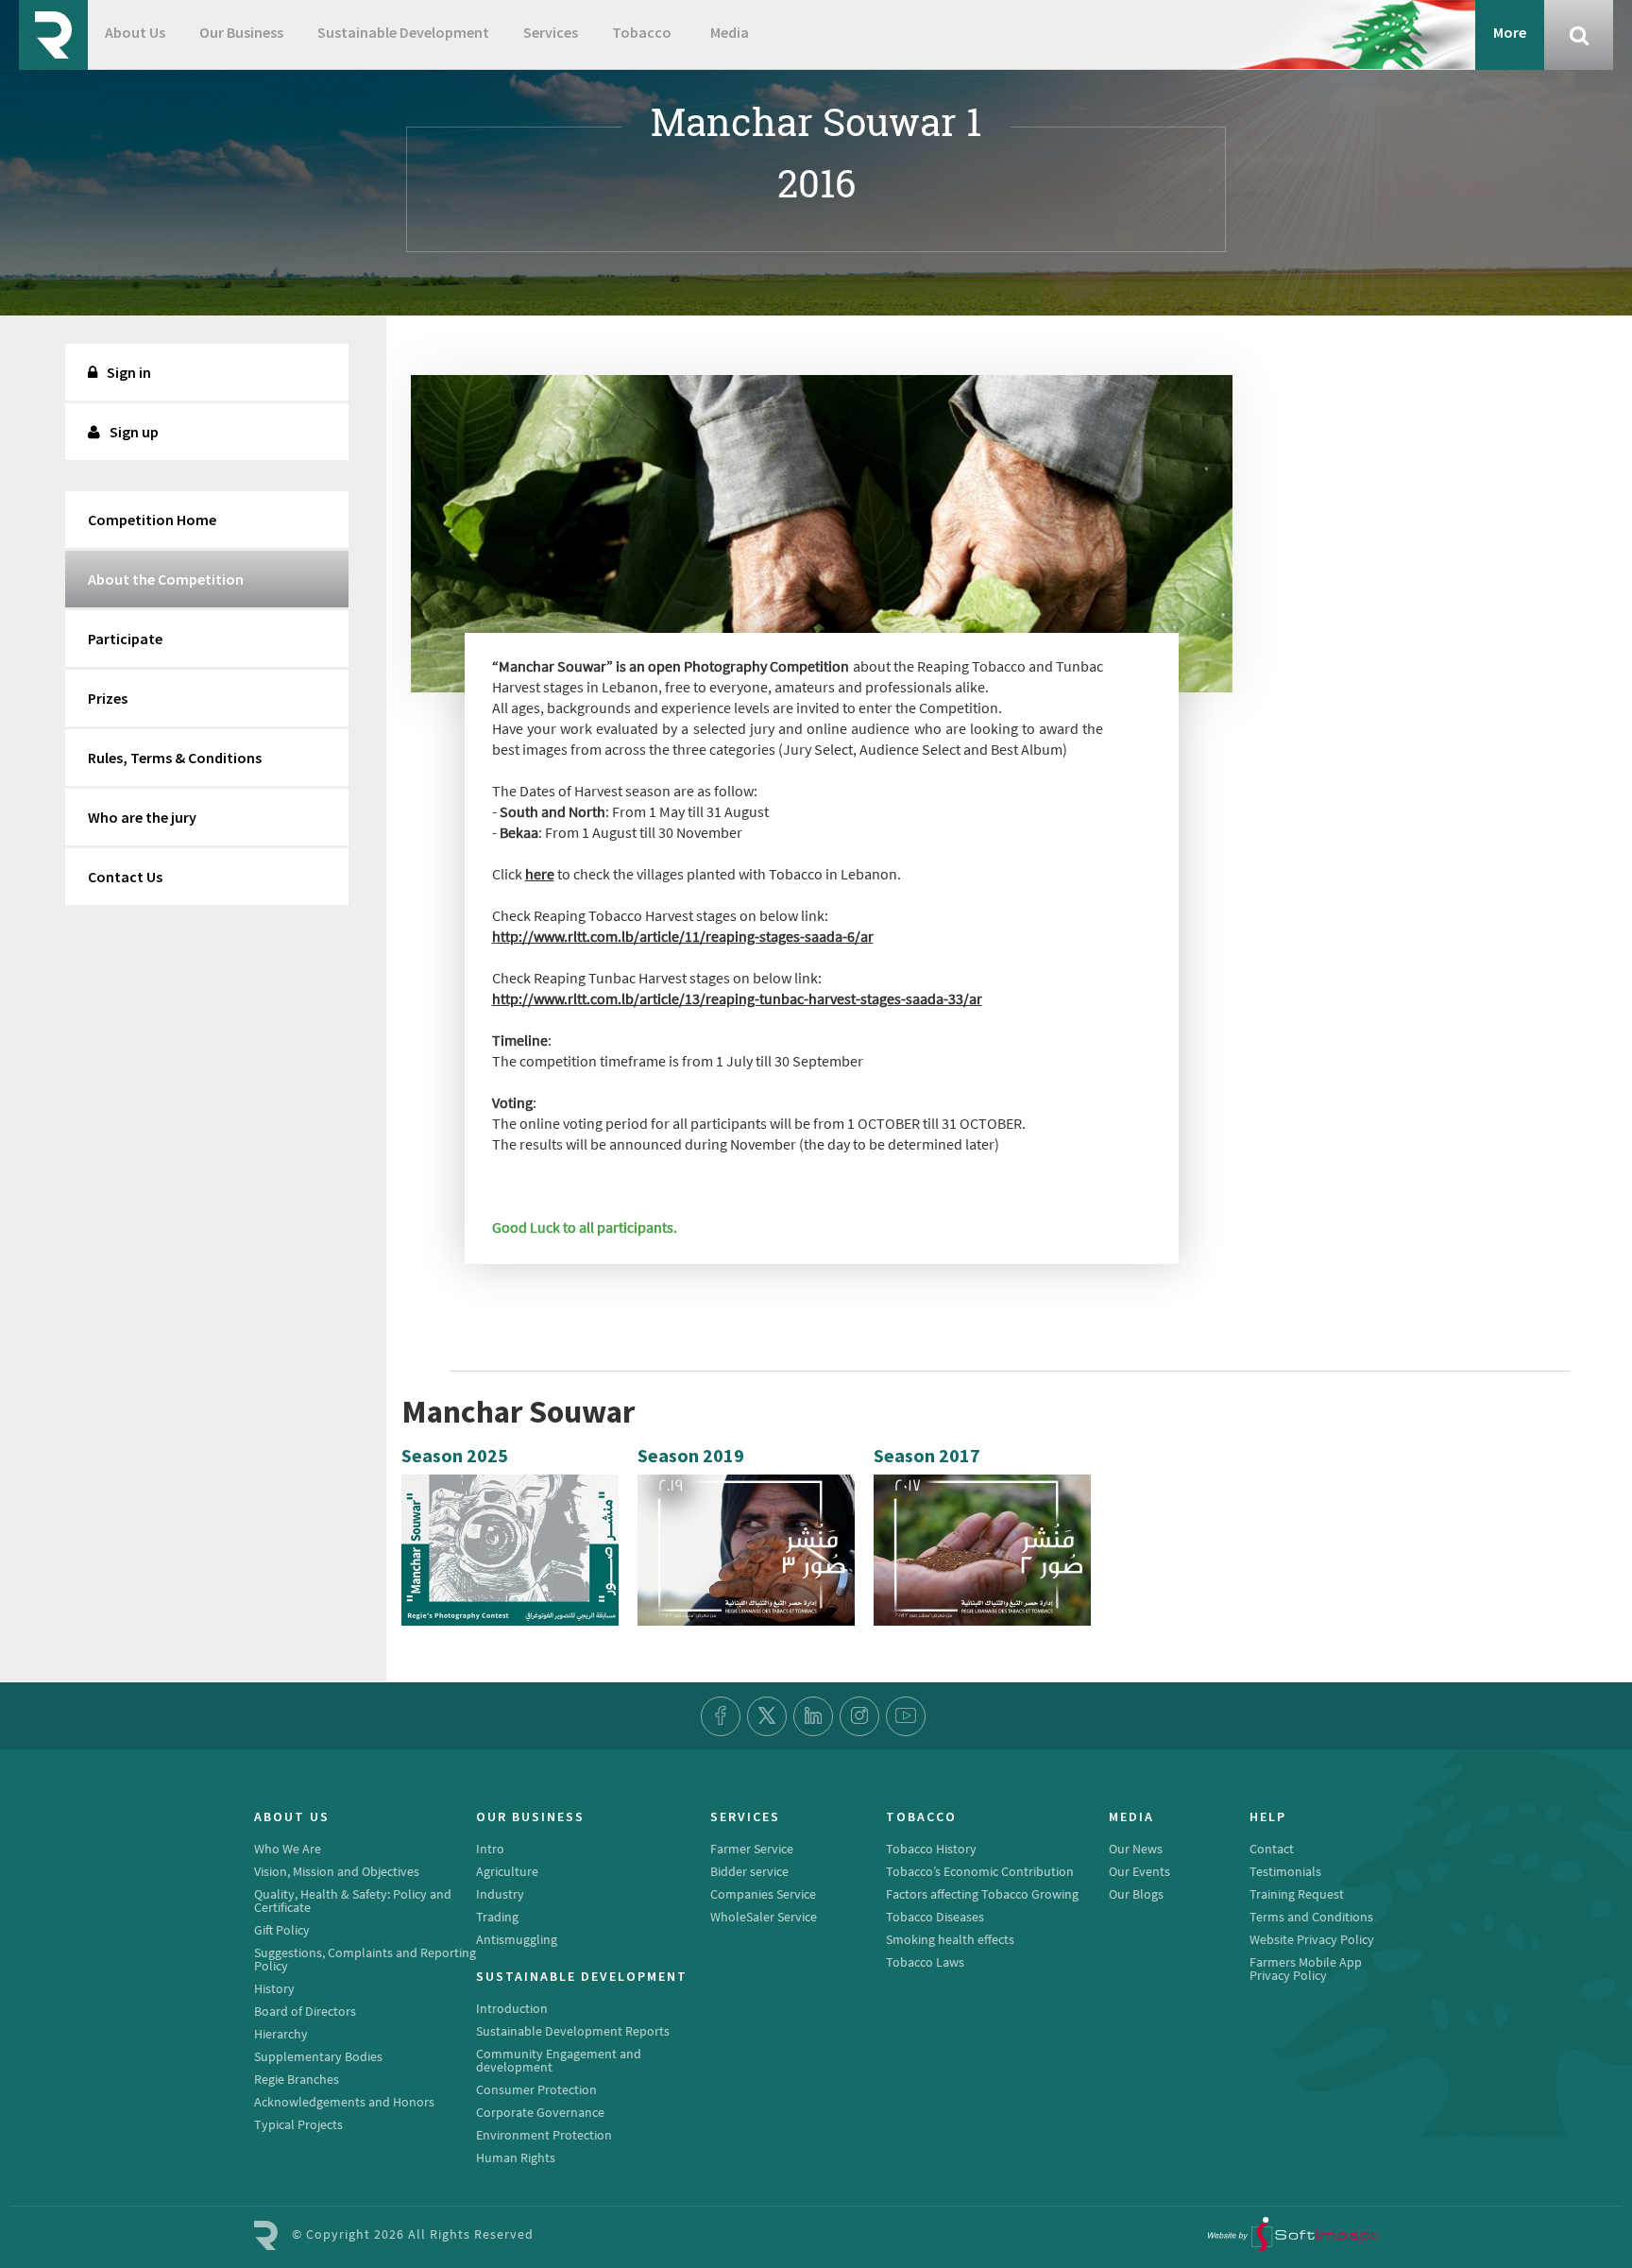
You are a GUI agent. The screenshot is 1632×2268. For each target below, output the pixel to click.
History (274, 1988)
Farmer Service (752, 1849)
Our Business (241, 32)
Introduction (512, 2008)
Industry (500, 1894)
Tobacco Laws (925, 1962)
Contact (1272, 1849)
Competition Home (152, 520)
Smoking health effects (950, 1939)
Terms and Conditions (1311, 1917)
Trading (497, 1917)
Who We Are (288, 1849)
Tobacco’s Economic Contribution (980, 1871)
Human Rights (516, 2157)
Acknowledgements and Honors (344, 2102)
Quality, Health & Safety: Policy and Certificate (353, 1901)
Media (730, 32)
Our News (1136, 1849)
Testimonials (1285, 1871)
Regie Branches (297, 2079)
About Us (135, 32)
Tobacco (642, 32)
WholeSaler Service (764, 1917)
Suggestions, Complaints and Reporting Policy (365, 1959)
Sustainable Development (403, 32)
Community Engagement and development (559, 2060)
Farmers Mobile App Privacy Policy (1306, 1969)
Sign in (129, 372)
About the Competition (166, 579)
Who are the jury (142, 817)
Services (551, 32)
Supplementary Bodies (318, 2056)
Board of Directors (305, 2011)
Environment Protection (544, 2135)
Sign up (134, 432)
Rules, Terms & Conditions (175, 758)
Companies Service (763, 1894)
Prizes (108, 698)
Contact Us (125, 877)
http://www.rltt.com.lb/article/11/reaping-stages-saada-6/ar (683, 936)
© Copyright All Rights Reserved (413, 2234)
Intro (490, 1849)
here (540, 874)
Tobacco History (931, 1849)
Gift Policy (282, 1930)
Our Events (1139, 1871)
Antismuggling (517, 1939)
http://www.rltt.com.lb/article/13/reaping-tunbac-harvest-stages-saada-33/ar (737, 998)
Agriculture (507, 1871)
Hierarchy (281, 2034)
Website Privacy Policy (1312, 1939)
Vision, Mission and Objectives (337, 1871)
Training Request (1297, 1894)
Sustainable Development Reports (573, 2031)
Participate (125, 639)
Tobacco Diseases (935, 1917)
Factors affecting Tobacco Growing (982, 1894)
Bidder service (749, 1871)
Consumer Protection (536, 2089)
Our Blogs (1136, 1894)
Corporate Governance (540, 2112)
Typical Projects (298, 2124)
